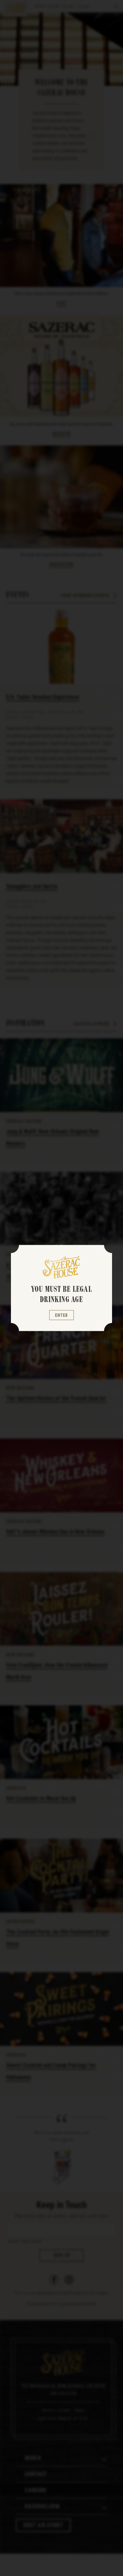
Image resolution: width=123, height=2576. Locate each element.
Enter (61, 1315)
